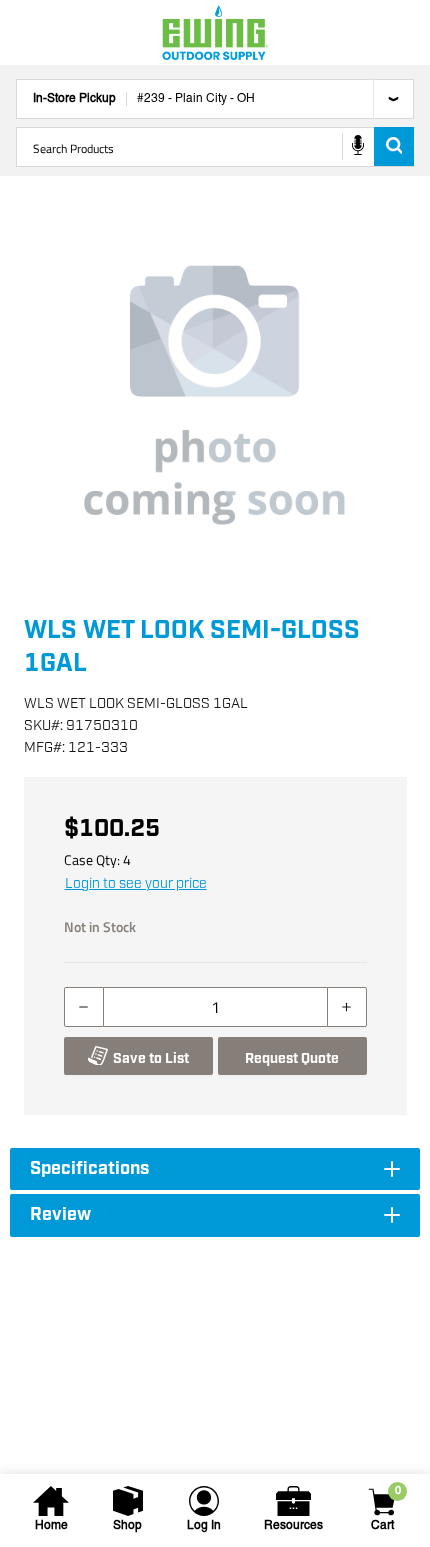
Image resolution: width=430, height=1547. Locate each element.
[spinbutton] (215, 1007)
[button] (215, 395)
